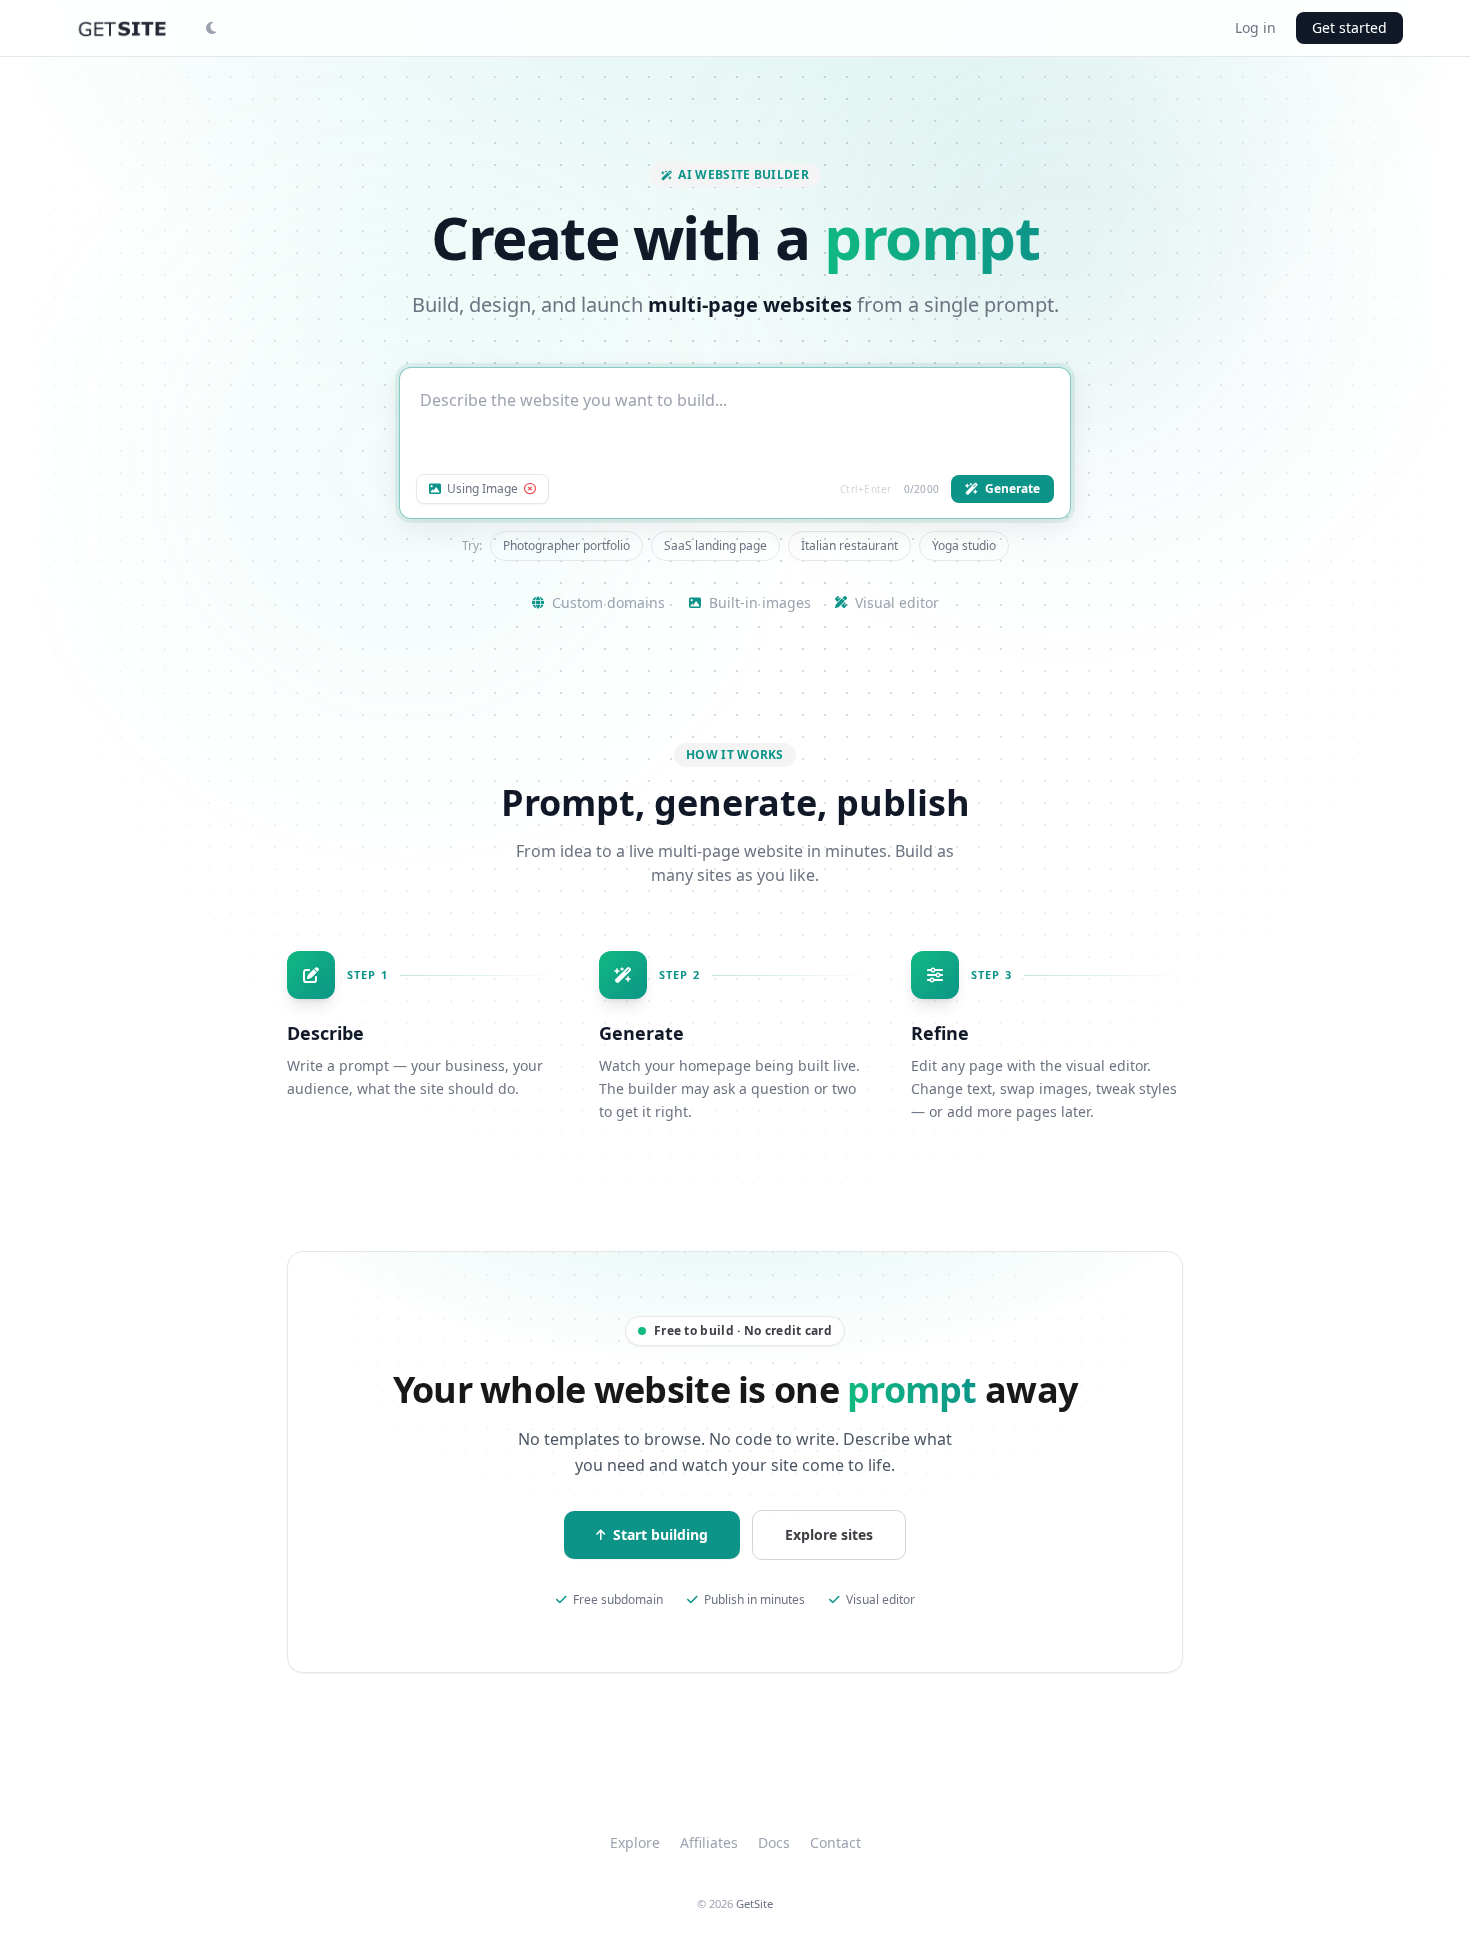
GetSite (754, 1903)
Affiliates (709, 1842)
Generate (1012, 488)
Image (482, 489)
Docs (774, 1842)
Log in (1255, 27)
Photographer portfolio (566, 545)
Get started (1349, 27)
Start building (660, 1534)
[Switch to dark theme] (211, 28)
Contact (835, 1842)
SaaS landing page (715, 545)
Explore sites (829, 1534)
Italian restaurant (849, 545)
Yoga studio (964, 545)
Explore (635, 1842)
